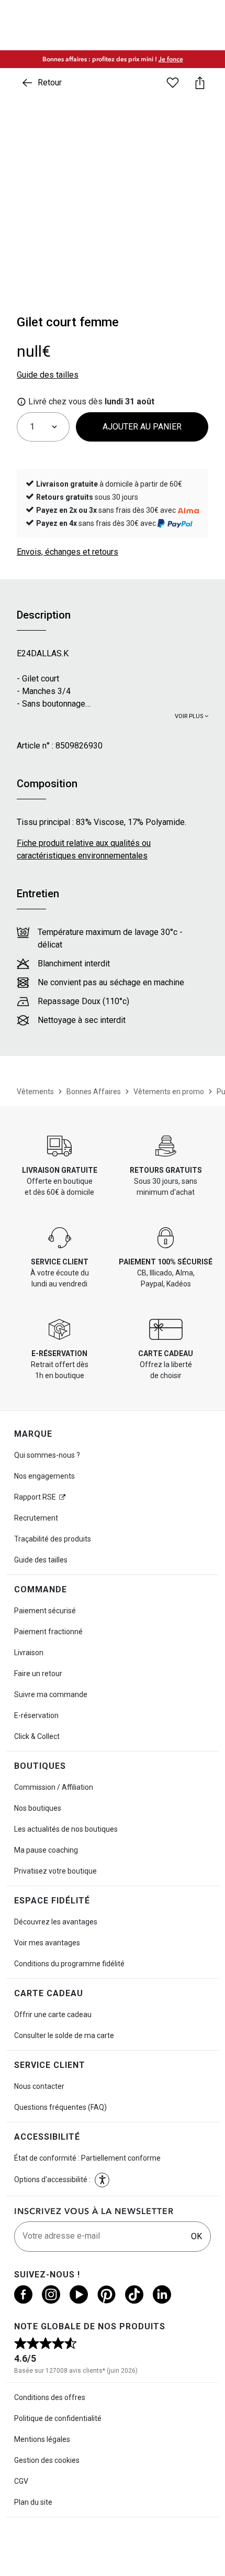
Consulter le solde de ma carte (64, 2035)
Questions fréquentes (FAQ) (60, 2107)
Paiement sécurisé (45, 1611)
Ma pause (46, 1850)
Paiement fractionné (48, 1632)
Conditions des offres (50, 2397)
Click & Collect (37, 1736)
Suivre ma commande (51, 1694)
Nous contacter (39, 2086)
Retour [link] (50, 82)
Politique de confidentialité (58, 2418)
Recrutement (36, 1518)
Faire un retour (38, 1674)
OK (196, 2236)
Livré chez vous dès (90, 401)
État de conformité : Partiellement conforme (87, 2158)
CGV (21, 2481)
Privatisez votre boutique (55, 1871)
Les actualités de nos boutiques (66, 1829)
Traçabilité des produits (53, 1539)
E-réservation (36, 1715)
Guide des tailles (41, 1560)
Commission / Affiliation (54, 1787)
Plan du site (33, 2502)
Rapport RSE (35, 1497)
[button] (102, 2180)
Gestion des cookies (47, 2460)
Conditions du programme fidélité (69, 1964)
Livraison (29, 1653)
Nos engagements (44, 1476)
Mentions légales (42, 2439)
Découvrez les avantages (56, 1922)
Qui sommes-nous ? (47, 1455)
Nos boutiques (38, 1808)
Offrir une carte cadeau (53, 2014)
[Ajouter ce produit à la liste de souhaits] (173, 83)
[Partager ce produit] (200, 83)
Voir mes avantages (47, 1943)
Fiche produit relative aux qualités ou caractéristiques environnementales (84, 849)
